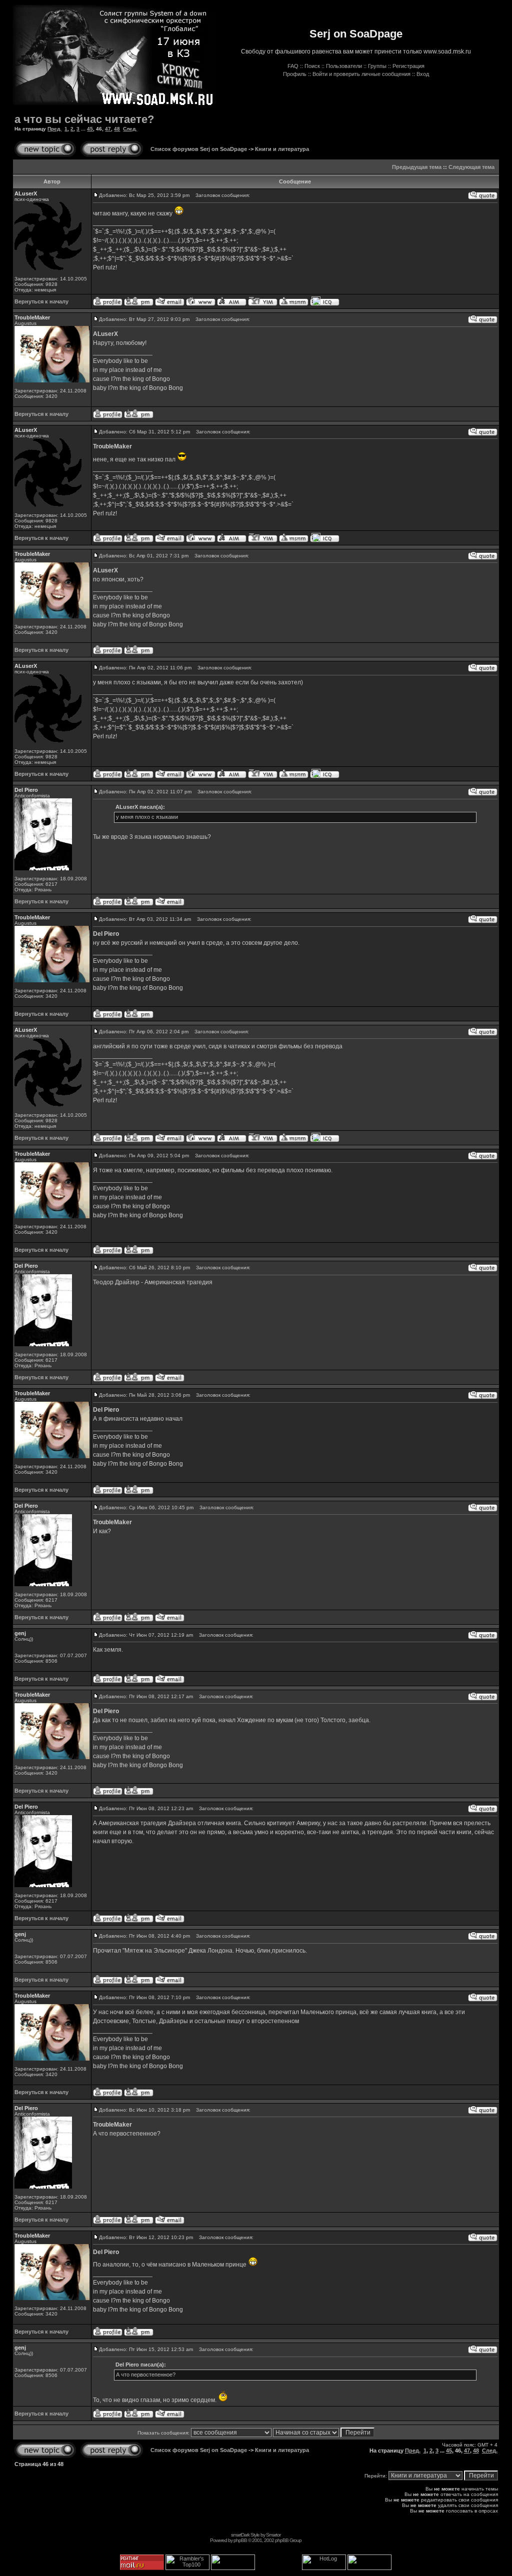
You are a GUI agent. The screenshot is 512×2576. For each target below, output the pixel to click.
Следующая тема (471, 167)
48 (117, 129)
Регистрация (408, 66)
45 (90, 129)
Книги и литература (282, 149)
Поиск (312, 66)
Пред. (54, 129)
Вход (423, 74)
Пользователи (344, 66)
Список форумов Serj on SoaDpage (199, 149)
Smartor (273, 2535)
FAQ (293, 66)
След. (130, 129)
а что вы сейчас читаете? (84, 119)
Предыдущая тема (417, 167)
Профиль (295, 74)
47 (108, 129)
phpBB (240, 2540)
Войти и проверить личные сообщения (361, 74)
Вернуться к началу (41, 301)
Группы (377, 66)
